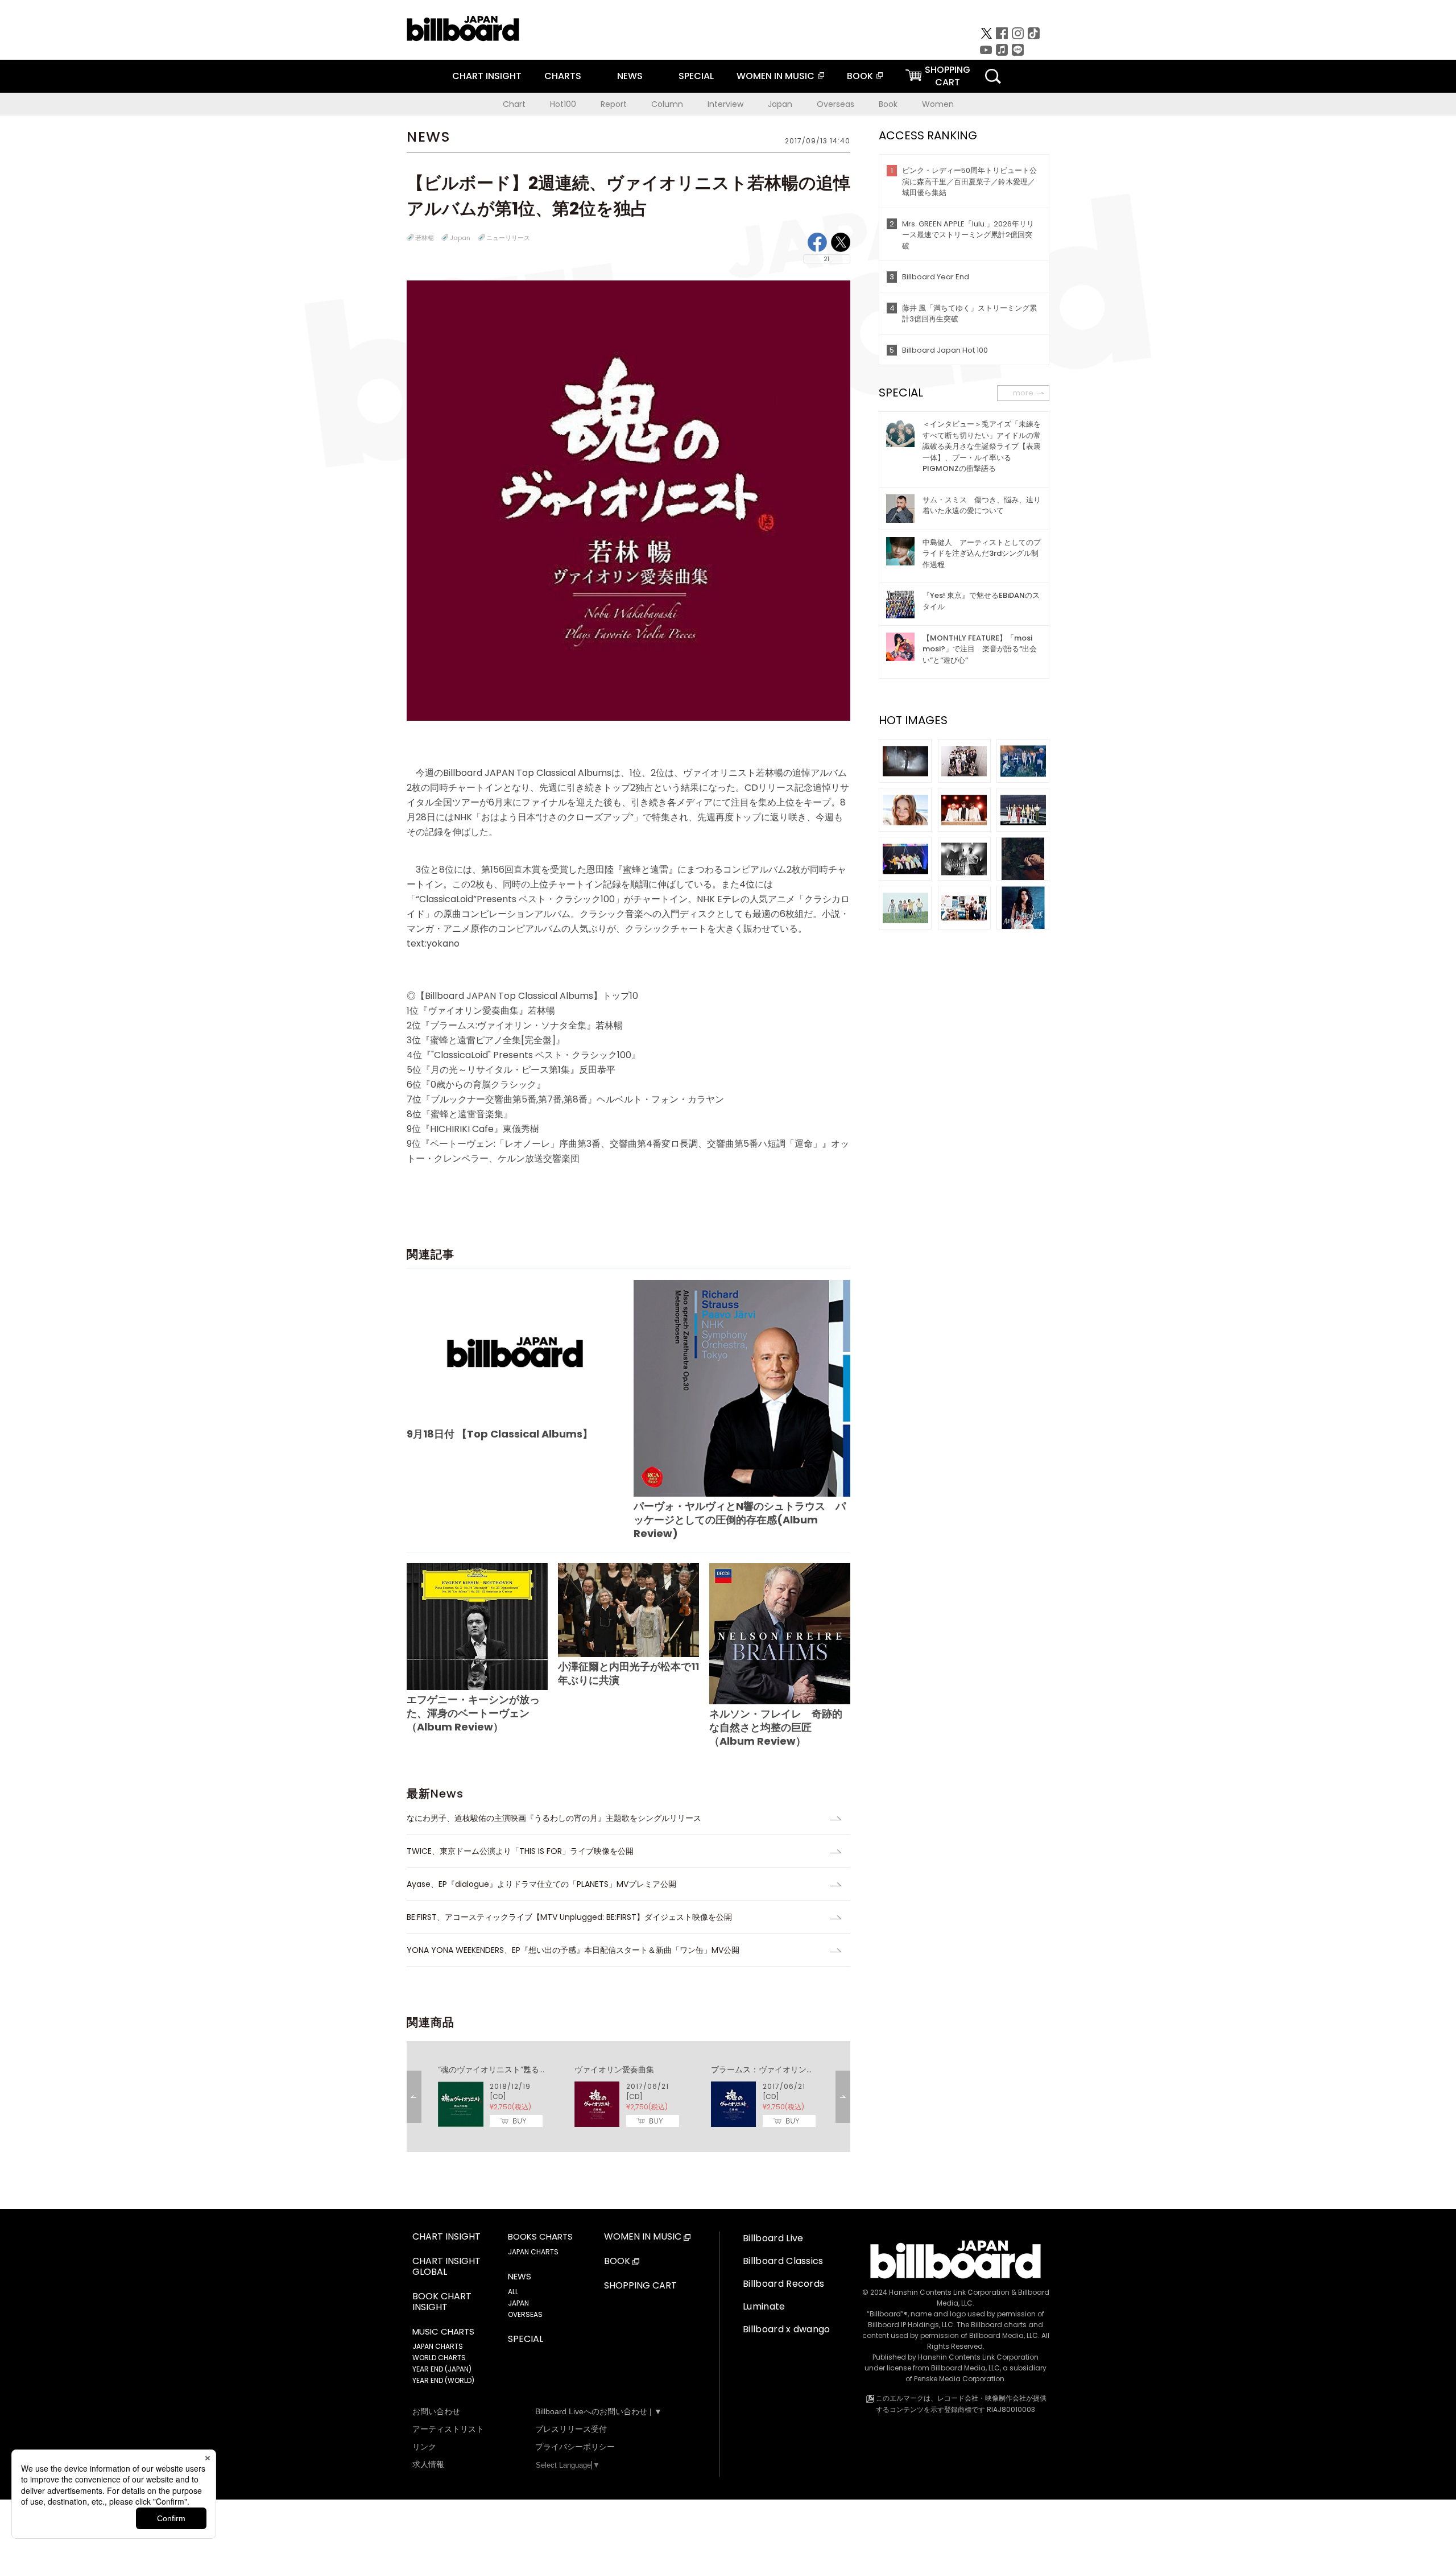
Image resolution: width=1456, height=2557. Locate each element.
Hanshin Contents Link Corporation (949, 2292)
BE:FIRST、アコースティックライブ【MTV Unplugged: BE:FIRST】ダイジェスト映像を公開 (569, 1917)
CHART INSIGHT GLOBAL (446, 2267)
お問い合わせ (436, 2411)
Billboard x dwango (787, 2329)
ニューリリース (508, 238)
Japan (780, 104)
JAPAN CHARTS (438, 2346)
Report (614, 104)
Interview (725, 104)
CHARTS (563, 76)
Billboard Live (773, 2238)
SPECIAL (696, 76)
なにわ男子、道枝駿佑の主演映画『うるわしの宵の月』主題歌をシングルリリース (554, 1818)
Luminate (764, 2306)
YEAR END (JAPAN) (442, 2369)
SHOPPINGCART (948, 76)
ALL (513, 2292)
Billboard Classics (783, 2261)
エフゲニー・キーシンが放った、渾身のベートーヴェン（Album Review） (473, 1713)
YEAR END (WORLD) (443, 2380)
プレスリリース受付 (571, 2429)
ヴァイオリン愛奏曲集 (614, 2069)
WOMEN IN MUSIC (775, 76)
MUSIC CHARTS (443, 2332)
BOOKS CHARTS (540, 2237)
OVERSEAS (525, 2314)
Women (938, 104)
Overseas (835, 104)
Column (667, 104)
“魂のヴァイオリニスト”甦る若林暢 (500, 2069)
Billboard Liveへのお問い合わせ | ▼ (599, 2411)
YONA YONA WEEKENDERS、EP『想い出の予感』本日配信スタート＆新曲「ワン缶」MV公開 (573, 1950)
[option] (628, 2097)
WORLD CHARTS (439, 2358)
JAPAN (518, 2303)
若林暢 (425, 238)
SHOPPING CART (640, 2286)
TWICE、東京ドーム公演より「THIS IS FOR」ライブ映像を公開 (520, 1851)
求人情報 (428, 2464)
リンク (424, 2447)
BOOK (860, 76)
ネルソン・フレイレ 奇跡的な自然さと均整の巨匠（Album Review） (776, 1727)
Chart (514, 104)
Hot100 (563, 104)
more (1023, 393)
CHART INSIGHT (487, 76)
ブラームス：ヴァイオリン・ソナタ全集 (783, 2069)
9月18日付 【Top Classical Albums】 (500, 1434)
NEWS (630, 76)
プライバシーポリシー (575, 2447)
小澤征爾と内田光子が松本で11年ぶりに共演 (628, 1673)
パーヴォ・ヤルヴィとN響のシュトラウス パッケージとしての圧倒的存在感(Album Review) (740, 1520)
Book (888, 104)
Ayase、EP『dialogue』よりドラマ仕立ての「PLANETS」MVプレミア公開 (541, 1884)
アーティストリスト (448, 2429)
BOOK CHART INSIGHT (442, 2302)
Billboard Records (783, 2284)
